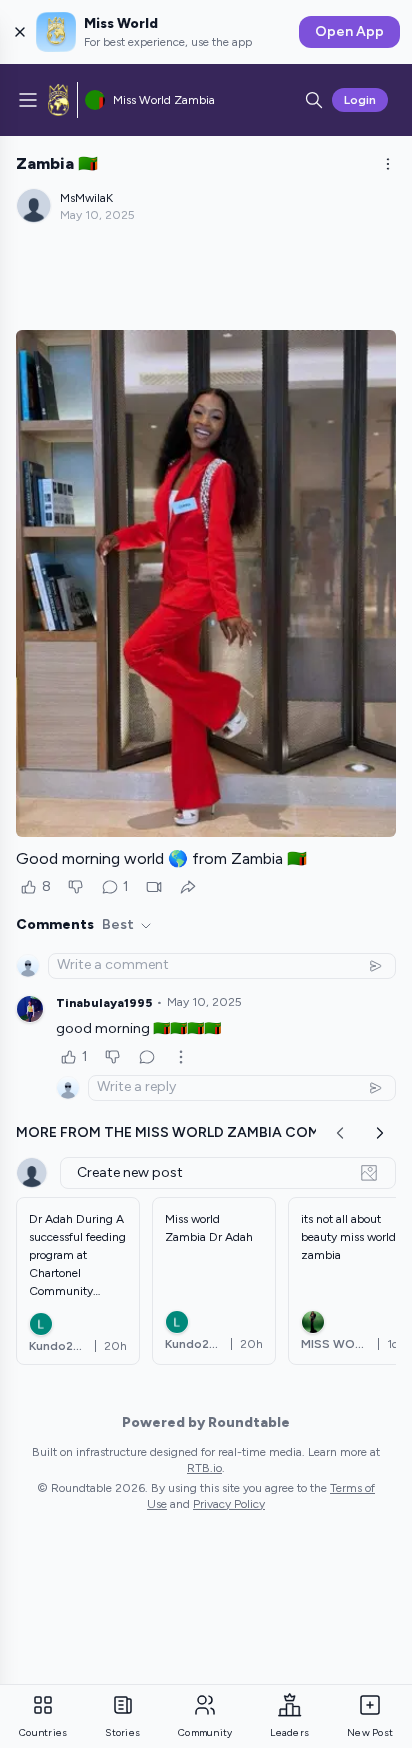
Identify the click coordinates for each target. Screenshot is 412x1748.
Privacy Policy (229, 1504)
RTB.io (204, 1468)
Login (360, 100)
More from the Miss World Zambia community (196, 1132)
